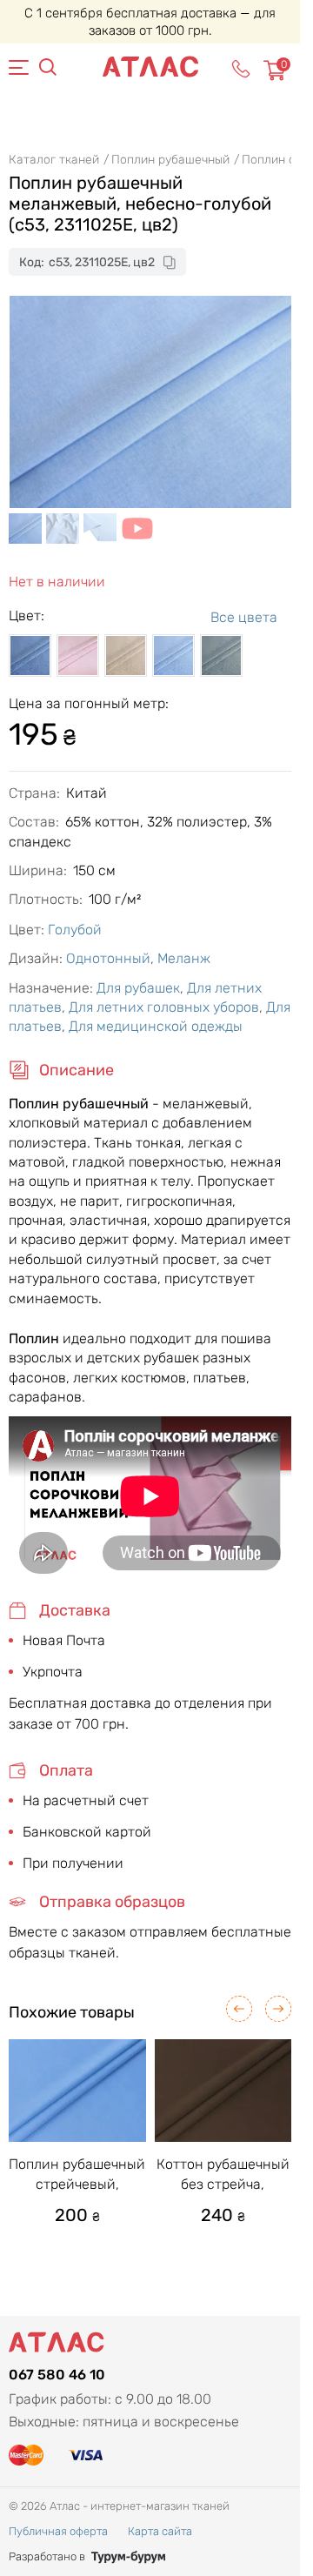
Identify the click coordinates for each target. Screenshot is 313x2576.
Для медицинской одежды (156, 1026)
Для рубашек (138, 988)
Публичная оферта (58, 2531)
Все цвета (244, 617)
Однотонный (108, 958)
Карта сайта (160, 2531)
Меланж (184, 958)
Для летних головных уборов (164, 1007)
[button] (239, 2009)
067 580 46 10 (57, 2375)
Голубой (75, 930)
